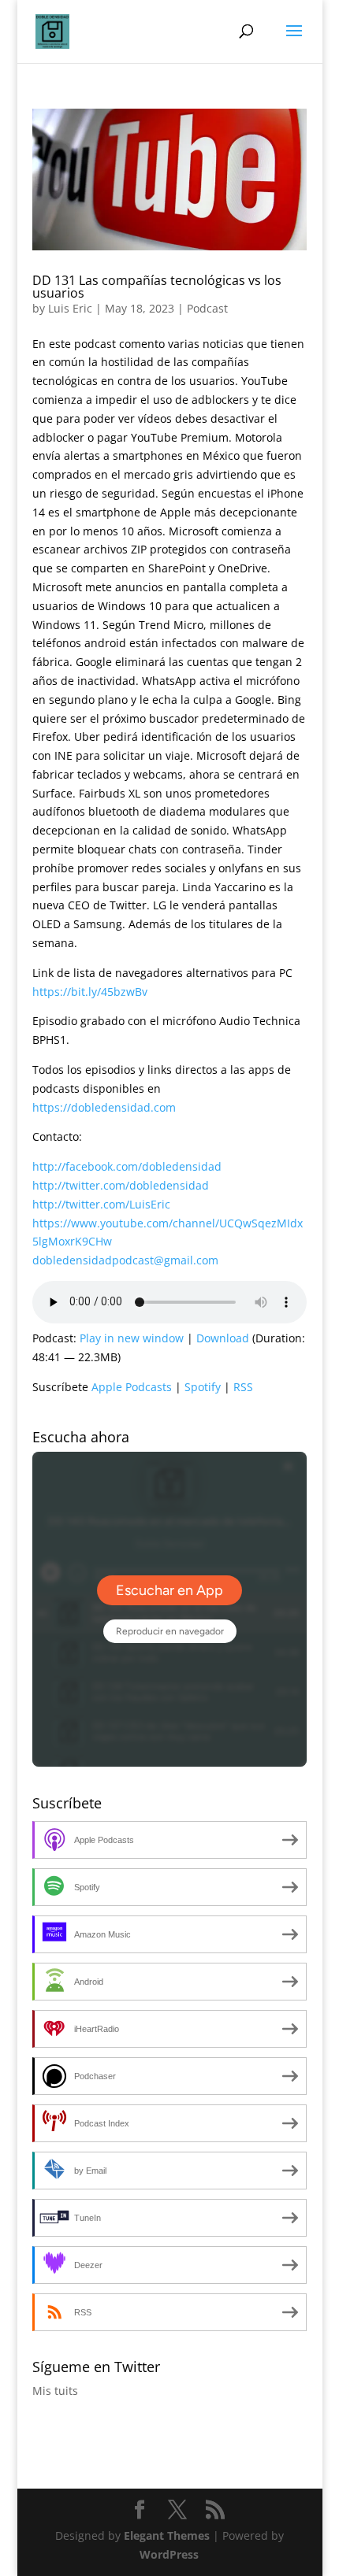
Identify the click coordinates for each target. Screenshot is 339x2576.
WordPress (169, 2554)
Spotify (203, 1387)
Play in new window (132, 1338)
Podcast (207, 308)
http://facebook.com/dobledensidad (127, 1166)
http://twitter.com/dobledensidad (121, 1185)
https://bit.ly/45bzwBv (90, 992)
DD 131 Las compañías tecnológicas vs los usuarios (157, 287)
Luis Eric (70, 308)
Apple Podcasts (132, 1387)
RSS (243, 1387)
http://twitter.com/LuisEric (101, 1204)
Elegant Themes (167, 2535)
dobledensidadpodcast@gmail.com (125, 1260)
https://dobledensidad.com (104, 1107)
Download (223, 1338)
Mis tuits (55, 2391)
